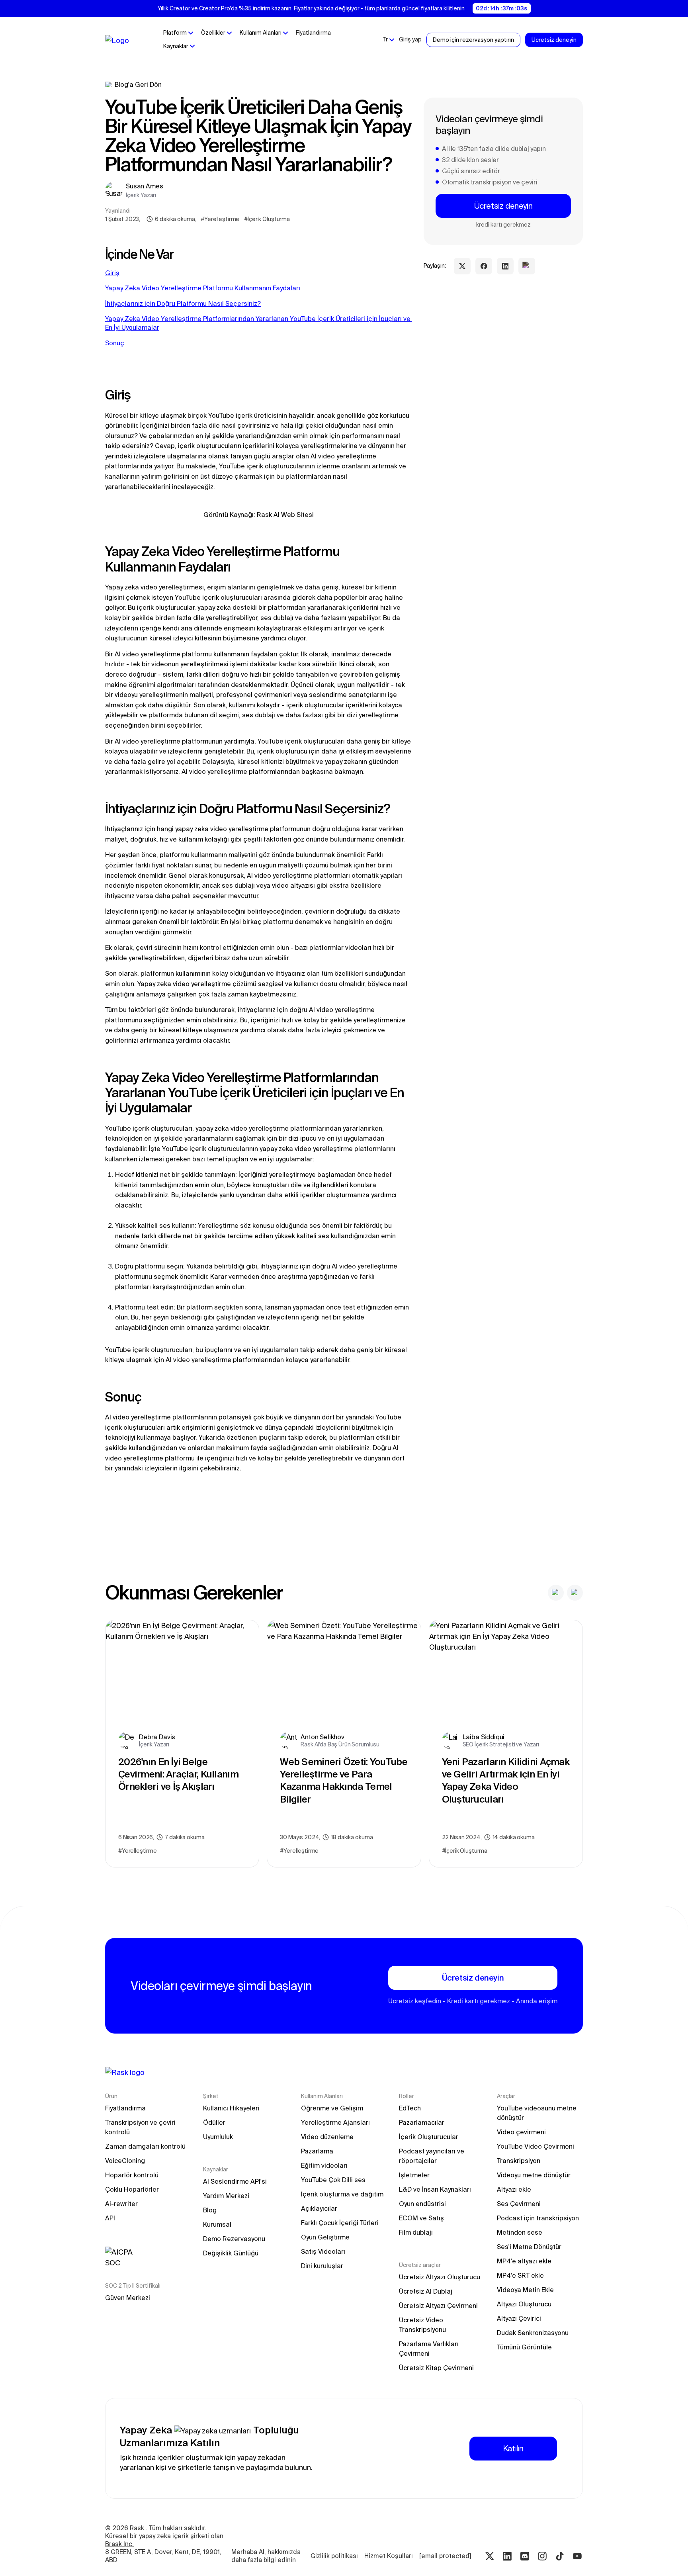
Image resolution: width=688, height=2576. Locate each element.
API (110, 2218)
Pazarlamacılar (422, 2122)
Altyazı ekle (514, 2189)
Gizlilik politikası (334, 2556)
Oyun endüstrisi (422, 2204)
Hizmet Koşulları (389, 2556)
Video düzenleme (327, 2137)
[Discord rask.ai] (525, 2556)
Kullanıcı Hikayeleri (231, 2108)
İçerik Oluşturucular (429, 2137)
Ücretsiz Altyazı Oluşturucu (440, 2277)
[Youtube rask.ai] (577, 2556)
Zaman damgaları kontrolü (145, 2146)
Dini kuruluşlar (322, 2266)
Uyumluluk (218, 2137)
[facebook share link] (484, 266)
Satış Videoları (323, 2251)
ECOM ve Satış (421, 2218)
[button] (178, 33)
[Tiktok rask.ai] (560, 2556)
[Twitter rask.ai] (490, 2556)
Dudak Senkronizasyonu (533, 2333)
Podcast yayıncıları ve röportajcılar (432, 2156)
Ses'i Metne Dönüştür (529, 2247)
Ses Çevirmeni (519, 2204)
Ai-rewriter (121, 2204)
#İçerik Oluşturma (267, 219)
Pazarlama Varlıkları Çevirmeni (430, 2349)
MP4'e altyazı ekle (524, 2261)
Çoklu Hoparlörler (132, 2189)
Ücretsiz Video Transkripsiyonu (422, 2325)
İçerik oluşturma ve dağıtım (342, 2194)
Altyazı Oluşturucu (524, 2304)
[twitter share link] (462, 266)
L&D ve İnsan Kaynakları (435, 2189)
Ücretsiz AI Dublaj (426, 2291)
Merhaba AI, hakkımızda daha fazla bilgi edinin (267, 2556)
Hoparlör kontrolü (132, 2175)
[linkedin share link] (505, 266)
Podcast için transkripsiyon (538, 2218)
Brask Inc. (119, 2544)
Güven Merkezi (128, 2298)
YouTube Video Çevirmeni (536, 2146)
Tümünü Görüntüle (524, 2347)
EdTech (410, 2108)
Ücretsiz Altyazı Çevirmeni (438, 2306)
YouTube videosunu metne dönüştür (537, 2113)
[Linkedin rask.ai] (507, 2556)
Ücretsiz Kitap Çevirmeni (436, 2368)
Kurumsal (217, 2224)
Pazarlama (317, 2151)
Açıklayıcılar (319, 2208)
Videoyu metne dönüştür (534, 2175)
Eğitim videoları (324, 2165)
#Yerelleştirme (220, 219)
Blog (210, 2210)
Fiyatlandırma (313, 33)
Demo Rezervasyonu (234, 2239)
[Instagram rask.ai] (542, 2556)
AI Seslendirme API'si (235, 2181)
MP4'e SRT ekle (520, 2275)
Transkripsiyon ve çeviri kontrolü (141, 2127)
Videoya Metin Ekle (525, 2290)
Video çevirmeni (521, 2132)
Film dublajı (416, 2232)
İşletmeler (414, 2175)
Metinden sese (520, 2232)
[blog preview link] (182, 1744)
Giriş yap (410, 39)
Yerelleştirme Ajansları (335, 2122)
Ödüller (214, 2122)
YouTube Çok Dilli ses (333, 2180)
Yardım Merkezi (226, 2196)
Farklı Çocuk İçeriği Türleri (340, 2223)
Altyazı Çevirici (519, 2318)
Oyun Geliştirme (325, 2237)
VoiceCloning (125, 2161)
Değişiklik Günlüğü (231, 2253)
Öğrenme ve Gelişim (332, 2108)
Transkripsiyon (519, 2161)
